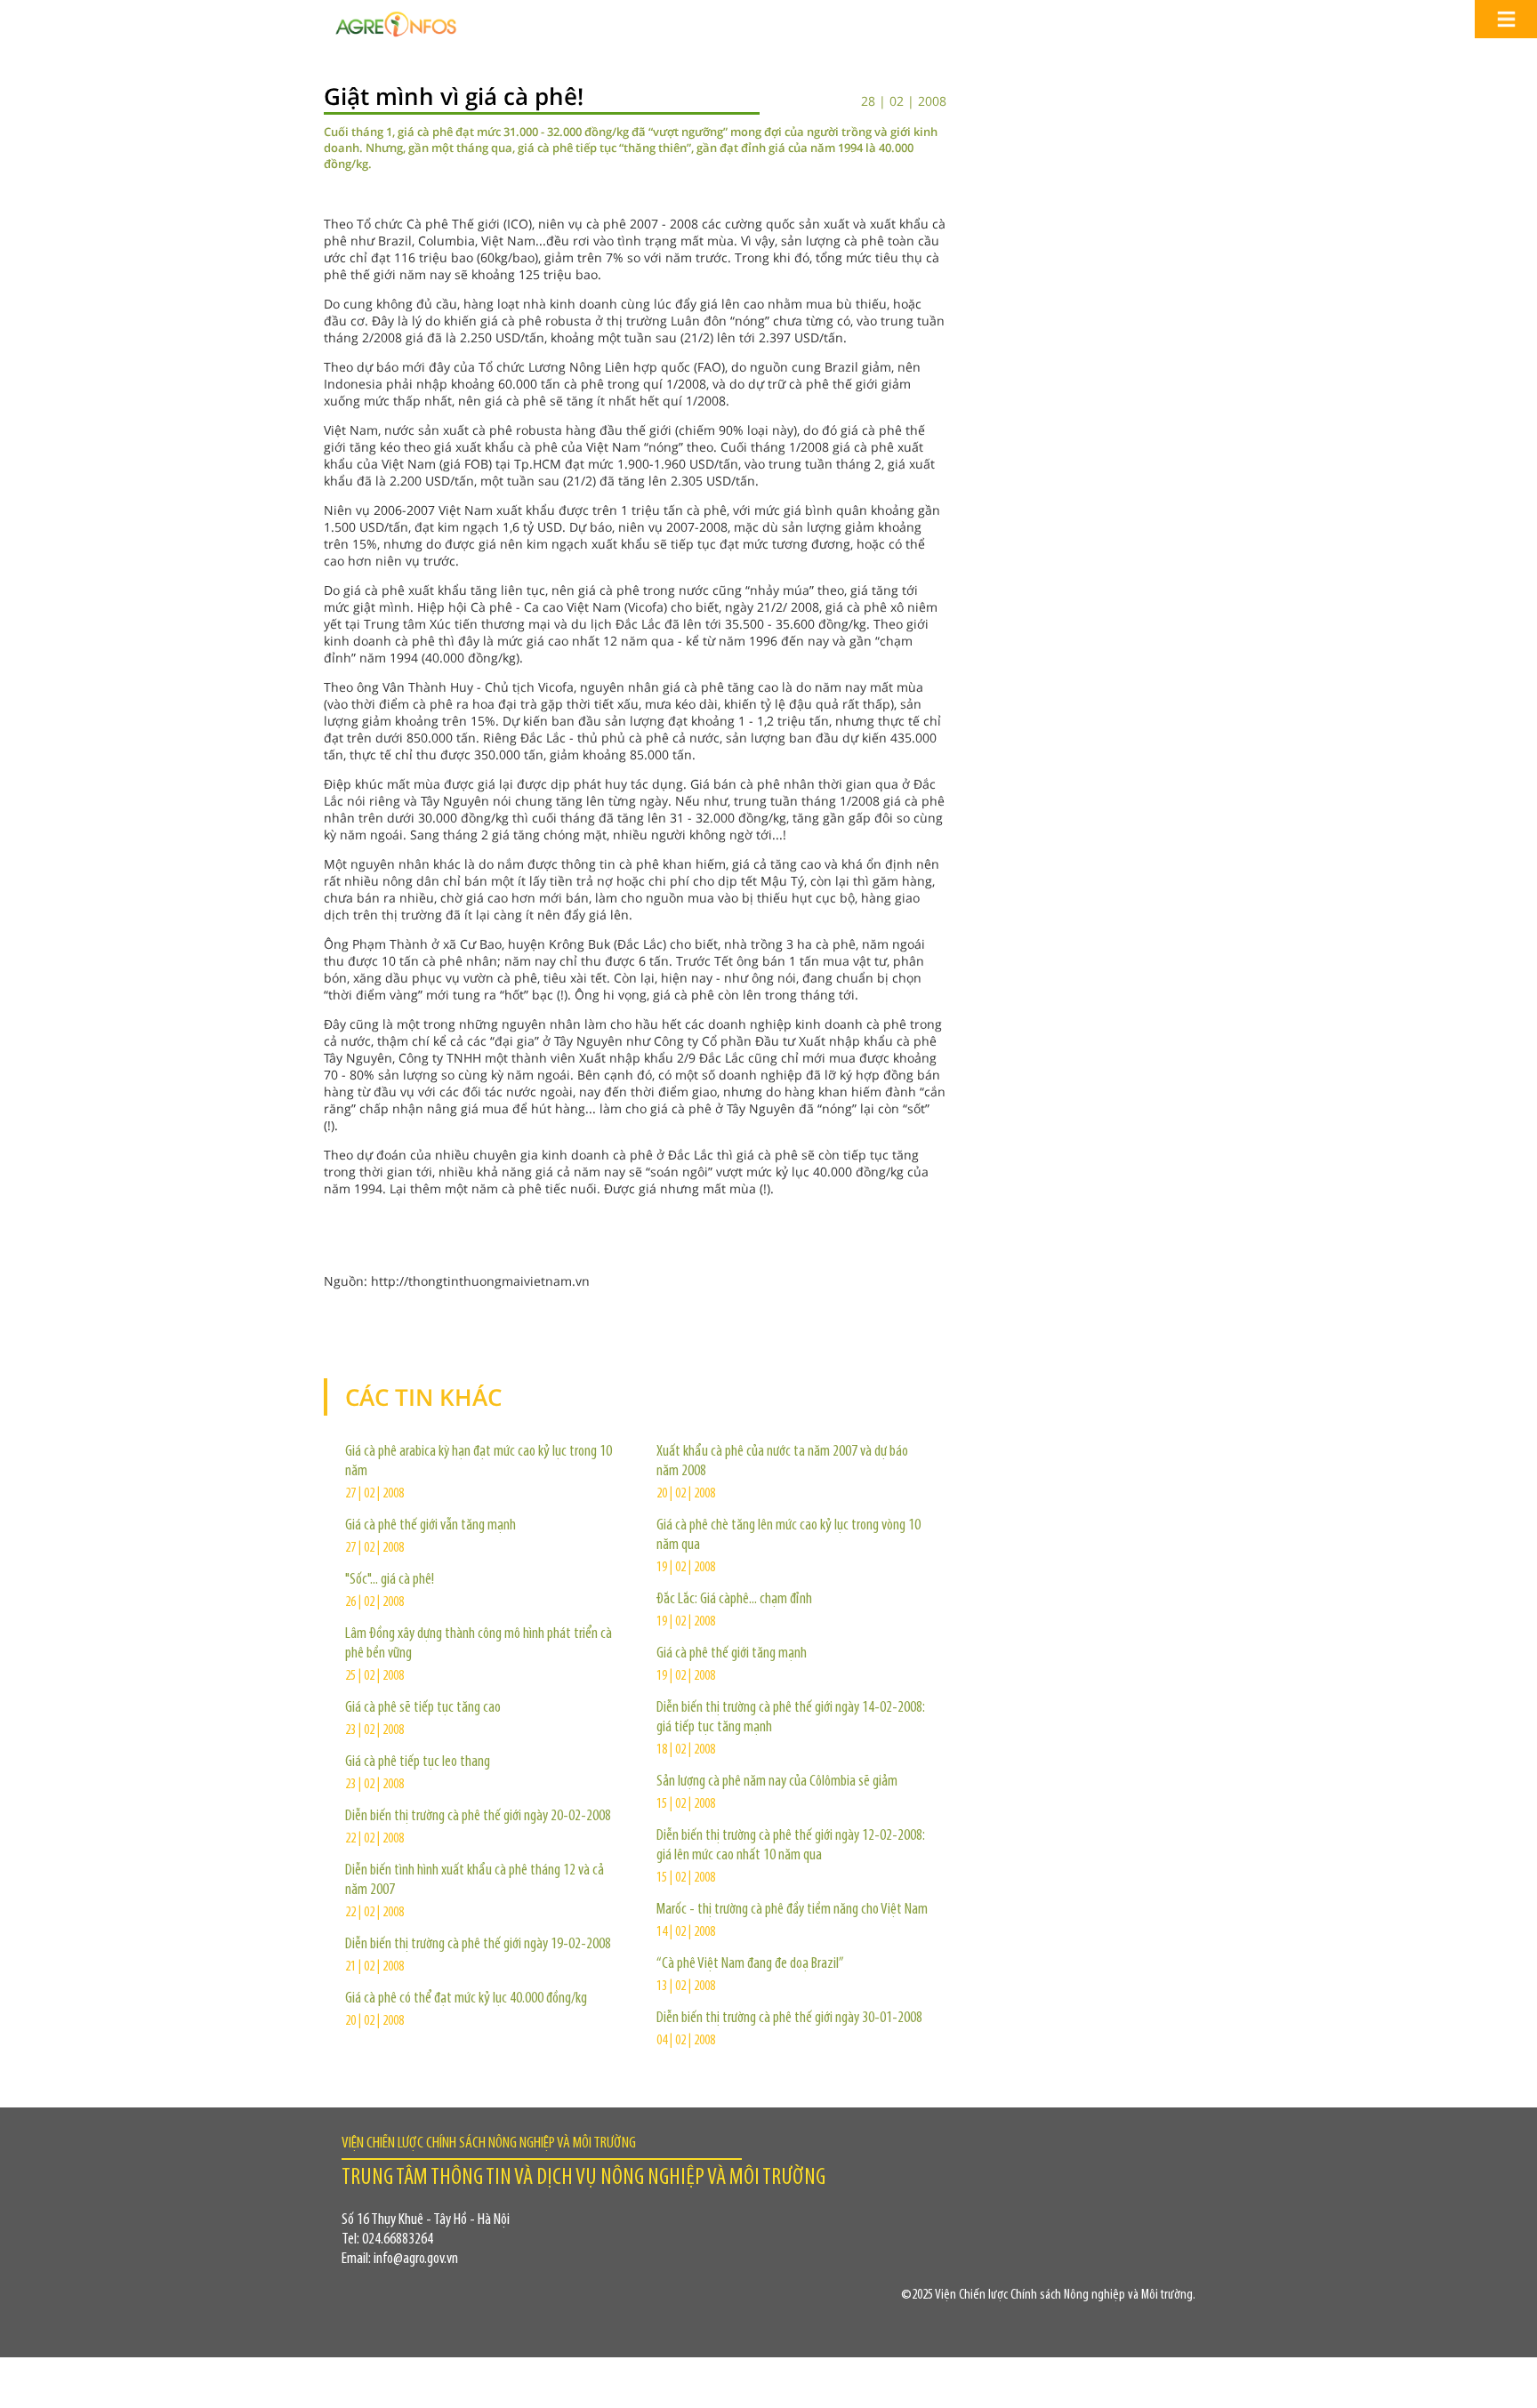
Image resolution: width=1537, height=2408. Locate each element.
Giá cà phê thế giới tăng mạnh (732, 1654)
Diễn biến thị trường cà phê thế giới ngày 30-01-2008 (789, 2019)
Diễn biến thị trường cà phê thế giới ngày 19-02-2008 (478, 1945)
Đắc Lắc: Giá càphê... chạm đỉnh (734, 1600)
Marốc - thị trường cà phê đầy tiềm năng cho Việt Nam (792, 1910)
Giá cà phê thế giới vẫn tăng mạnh (431, 1526)
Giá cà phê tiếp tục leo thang (418, 1762)
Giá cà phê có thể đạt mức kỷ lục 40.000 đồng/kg (466, 1999)
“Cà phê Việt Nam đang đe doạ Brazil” (750, 1964)
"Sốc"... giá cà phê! (390, 1580)
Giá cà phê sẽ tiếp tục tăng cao (423, 1708)
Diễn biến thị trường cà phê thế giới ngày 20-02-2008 (478, 1817)
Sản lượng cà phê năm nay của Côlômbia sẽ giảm (777, 1782)
